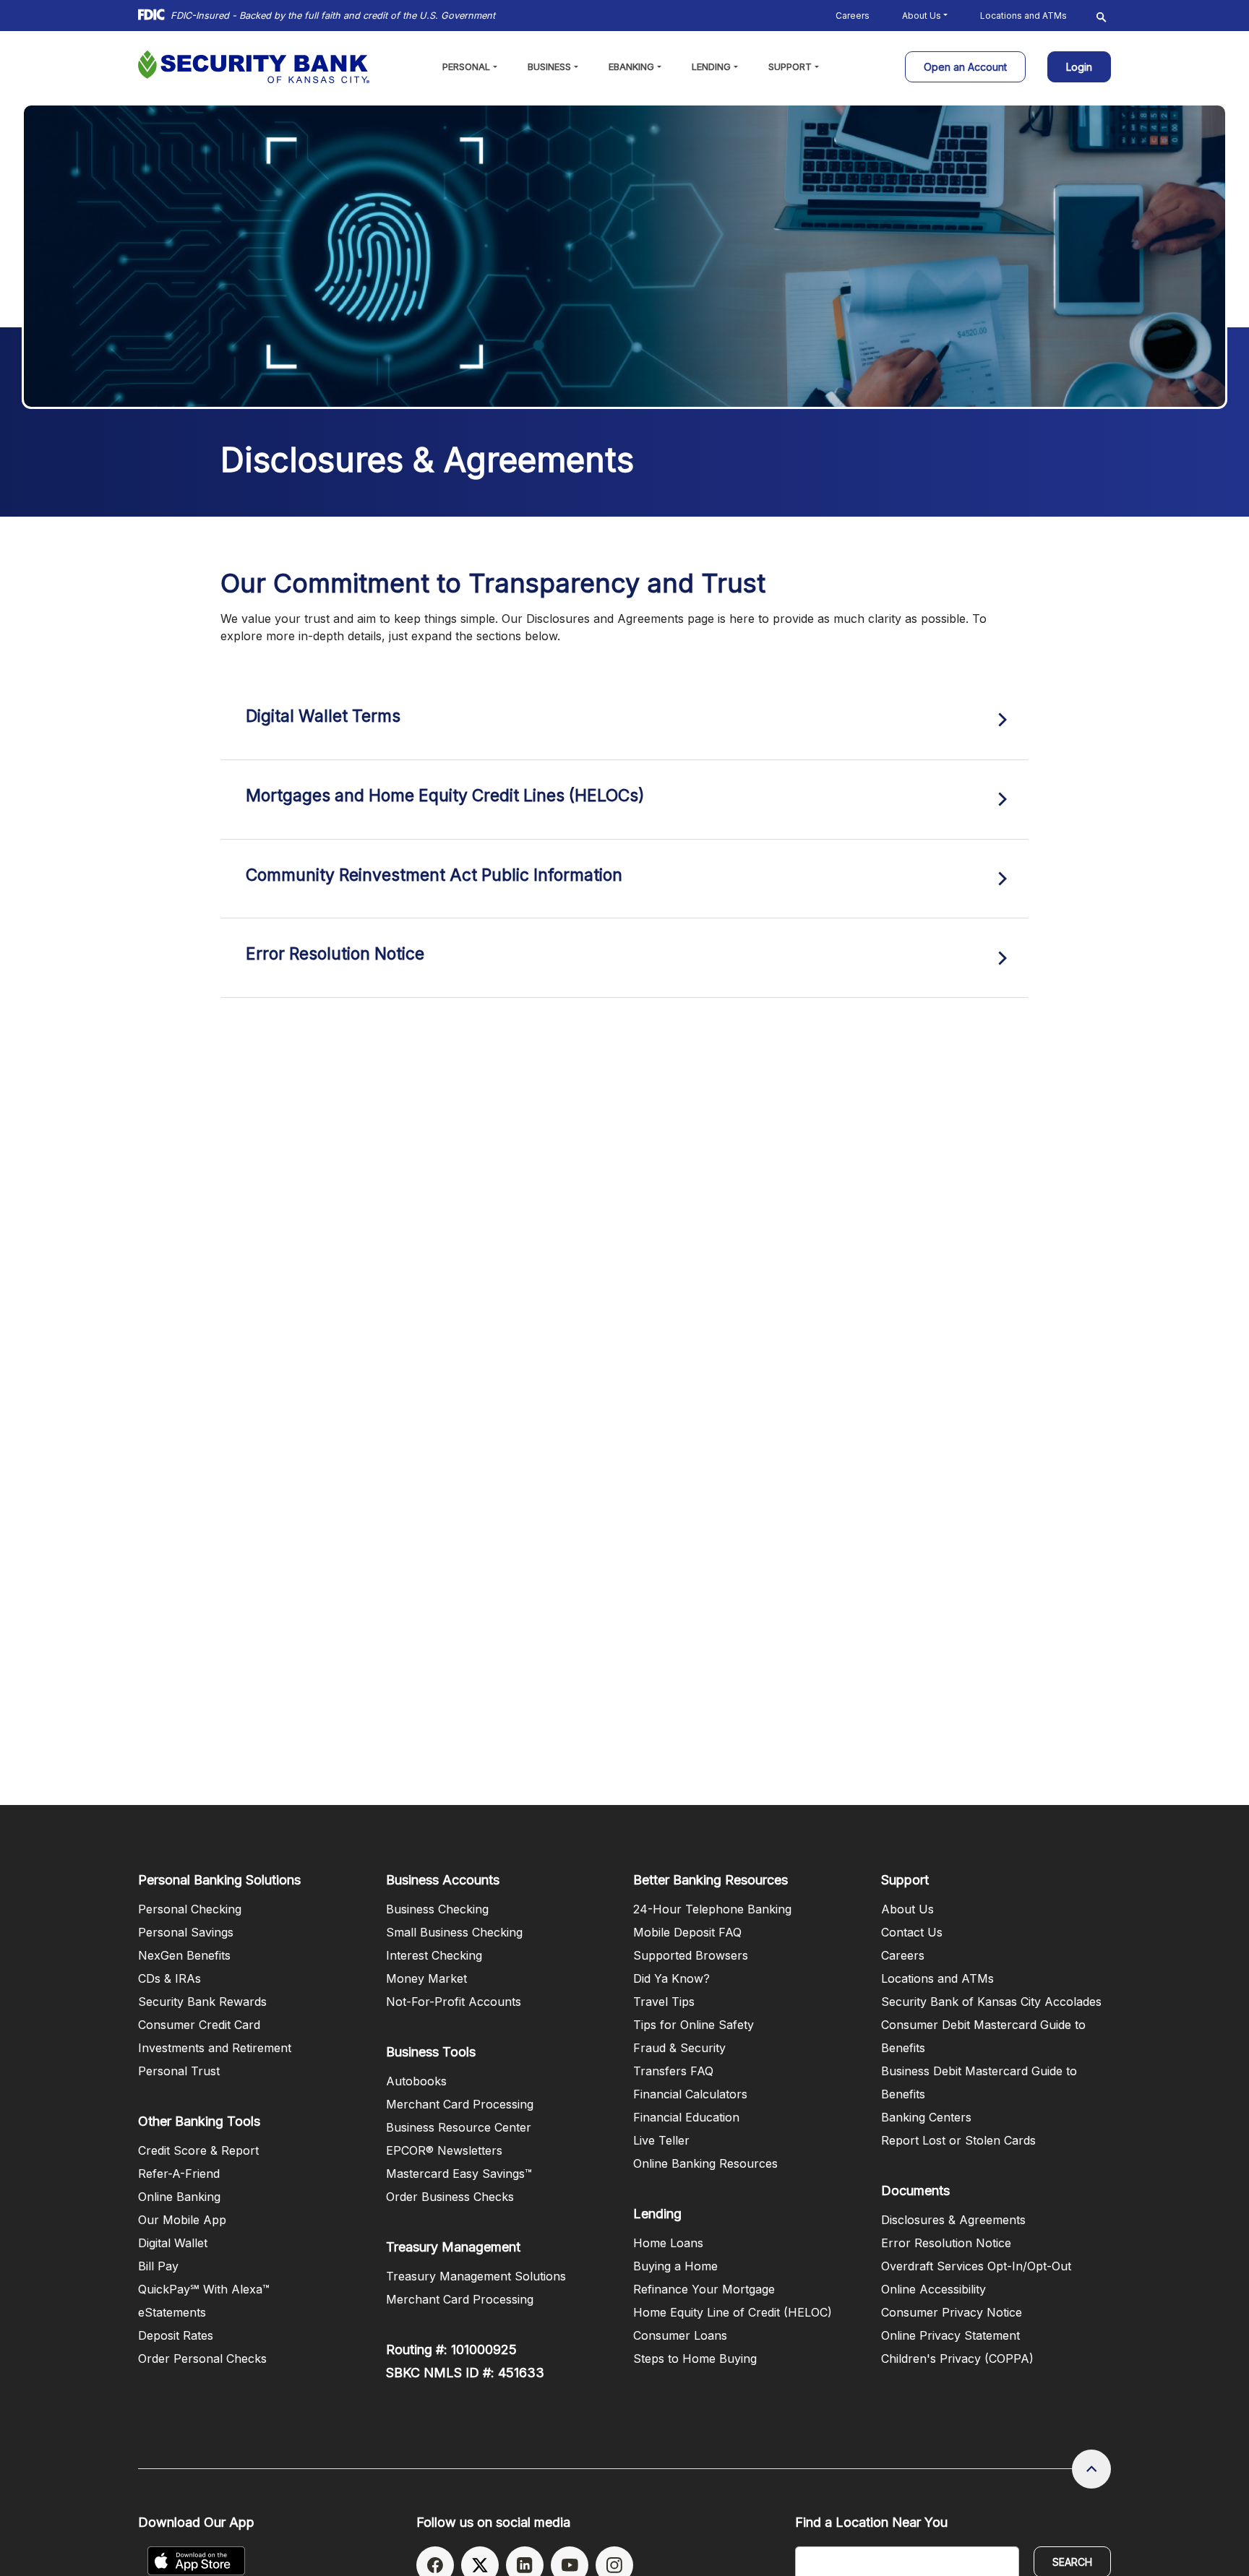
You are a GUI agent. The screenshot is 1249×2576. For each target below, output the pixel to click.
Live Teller (661, 2140)
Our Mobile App (182, 2220)
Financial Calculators (690, 2094)
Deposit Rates (176, 2335)
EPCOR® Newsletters (444, 2150)
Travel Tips (664, 2002)
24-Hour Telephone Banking (712, 1909)
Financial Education (686, 2117)
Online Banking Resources (705, 2163)
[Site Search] (1102, 16)
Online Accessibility (933, 2289)
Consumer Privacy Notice (952, 2312)
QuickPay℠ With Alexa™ (204, 2289)
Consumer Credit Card (199, 2025)
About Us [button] (922, 16)
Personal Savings (186, 1932)
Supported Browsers (691, 1955)
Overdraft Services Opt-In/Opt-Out (976, 2266)
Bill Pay (158, 2266)
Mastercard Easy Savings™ (459, 2174)
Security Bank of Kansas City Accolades (991, 2002)
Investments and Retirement (215, 2048)
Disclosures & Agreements (953, 2220)
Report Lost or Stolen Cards (958, 2140)
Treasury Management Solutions (476, 2276)
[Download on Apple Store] (196, 2561)
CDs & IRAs (169, 1978)
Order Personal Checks (202, 2359)
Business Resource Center (459, 2127)
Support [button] (790, 66)
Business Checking (437, 1909)
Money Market (426, 1978)
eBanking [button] (631, 66)
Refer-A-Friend (179, 2174)
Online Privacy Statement (950, 2335)
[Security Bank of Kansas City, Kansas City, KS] (254, 67)
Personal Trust (179, 2071)
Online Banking (179, 2197)
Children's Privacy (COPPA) (957, 2359)
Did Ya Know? (671, 1978)
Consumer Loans (680, 2335)
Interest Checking (434, 1955)
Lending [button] (711, 66)
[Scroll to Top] (1091, 2469)
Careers (853, 16)
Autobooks (416, 2081)
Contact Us (912, 1932)
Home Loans (668, 2243)
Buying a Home (675, 2266)
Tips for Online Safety (694, 2025)
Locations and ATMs (1023, 16)
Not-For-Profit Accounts (454, 2002)
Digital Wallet (173, 2243)
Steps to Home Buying (695, 2359)
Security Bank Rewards (202, 2002)
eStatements (172, 2312)
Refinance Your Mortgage (704, 2289)
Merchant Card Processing (460, 2104)
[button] (624, 720)
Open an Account (975, 66)
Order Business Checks (450, 2197)
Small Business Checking (454, 1932)
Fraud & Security (679, 2048)
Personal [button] (466, 66)
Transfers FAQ (673, 2071)
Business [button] (549, 66)
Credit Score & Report (198, 2150)
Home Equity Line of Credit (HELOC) (733, 2312)
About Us (907, 1909)
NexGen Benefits (184, 1955)
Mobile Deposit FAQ (687, 1932)
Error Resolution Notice (946, 2243)
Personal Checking (190, 1909)
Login (1080, 63)
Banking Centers (926, 2117)
